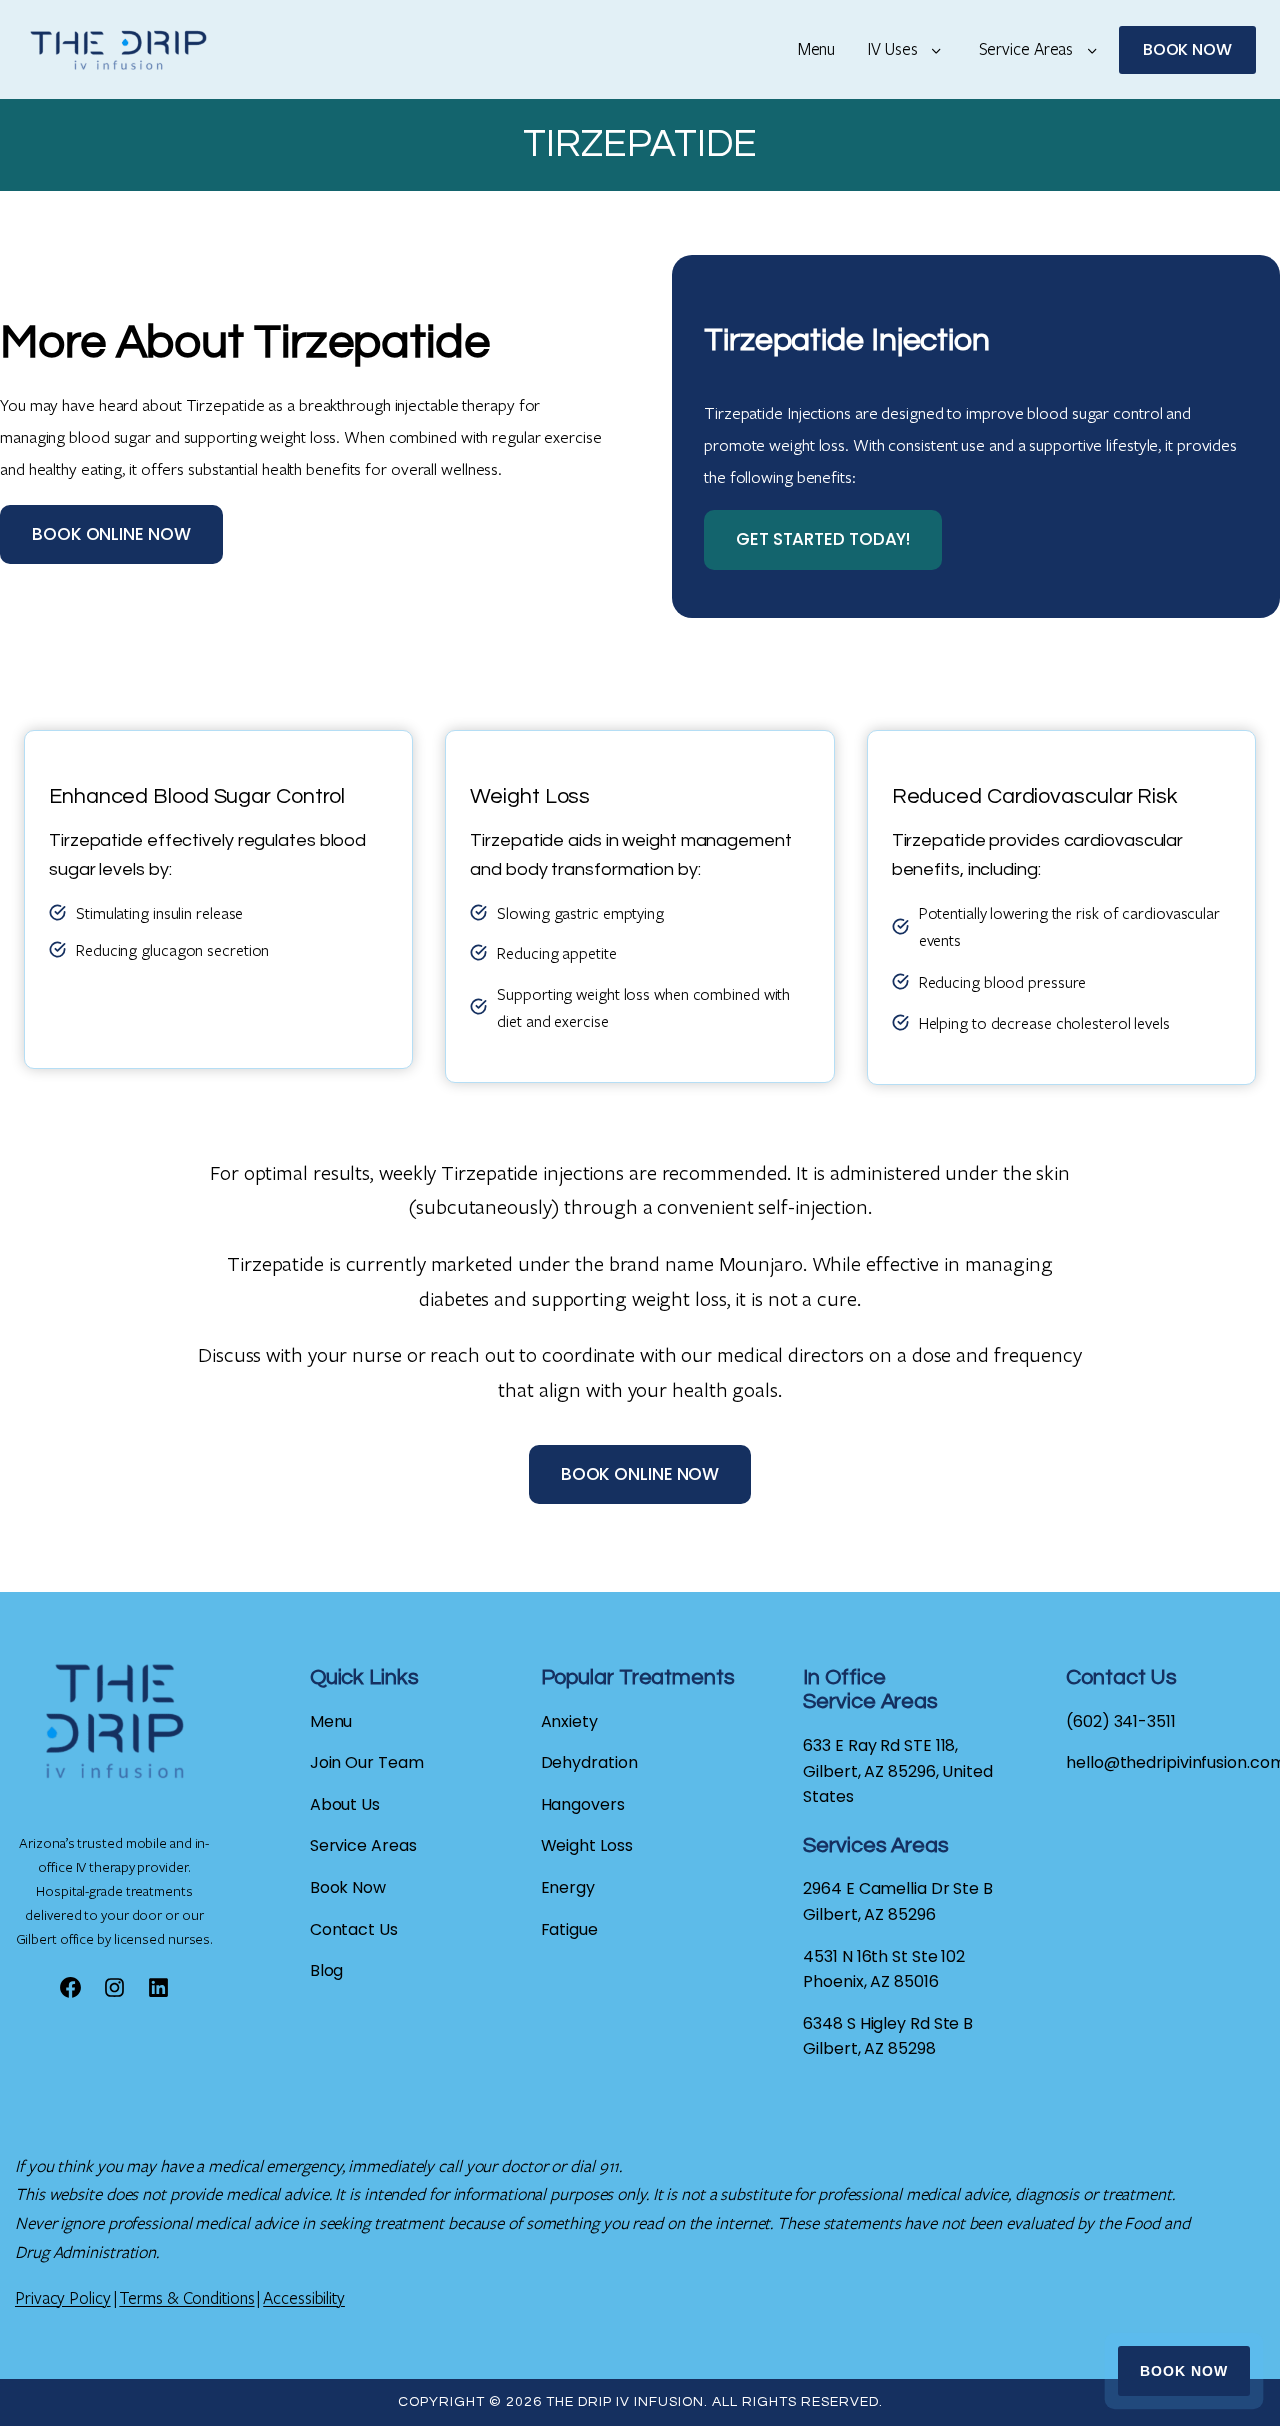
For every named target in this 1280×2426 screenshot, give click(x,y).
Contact (344, 1929)
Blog (327, 1970)
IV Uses (892, 48)
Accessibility (304, 2297)
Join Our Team (367, 1762)
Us (388, 1929)
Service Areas (1026, 48)
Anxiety (569, 1721)
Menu (817, 48)
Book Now (1184, 2371)
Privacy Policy (63, 2297)
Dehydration (589, 1762)
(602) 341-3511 (1121, 1721)
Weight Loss (587, 1845)
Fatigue (569, 1929)
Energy (568, 1887)
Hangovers (583, 1804)
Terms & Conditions (186, 2297)
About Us (345, 1804)
